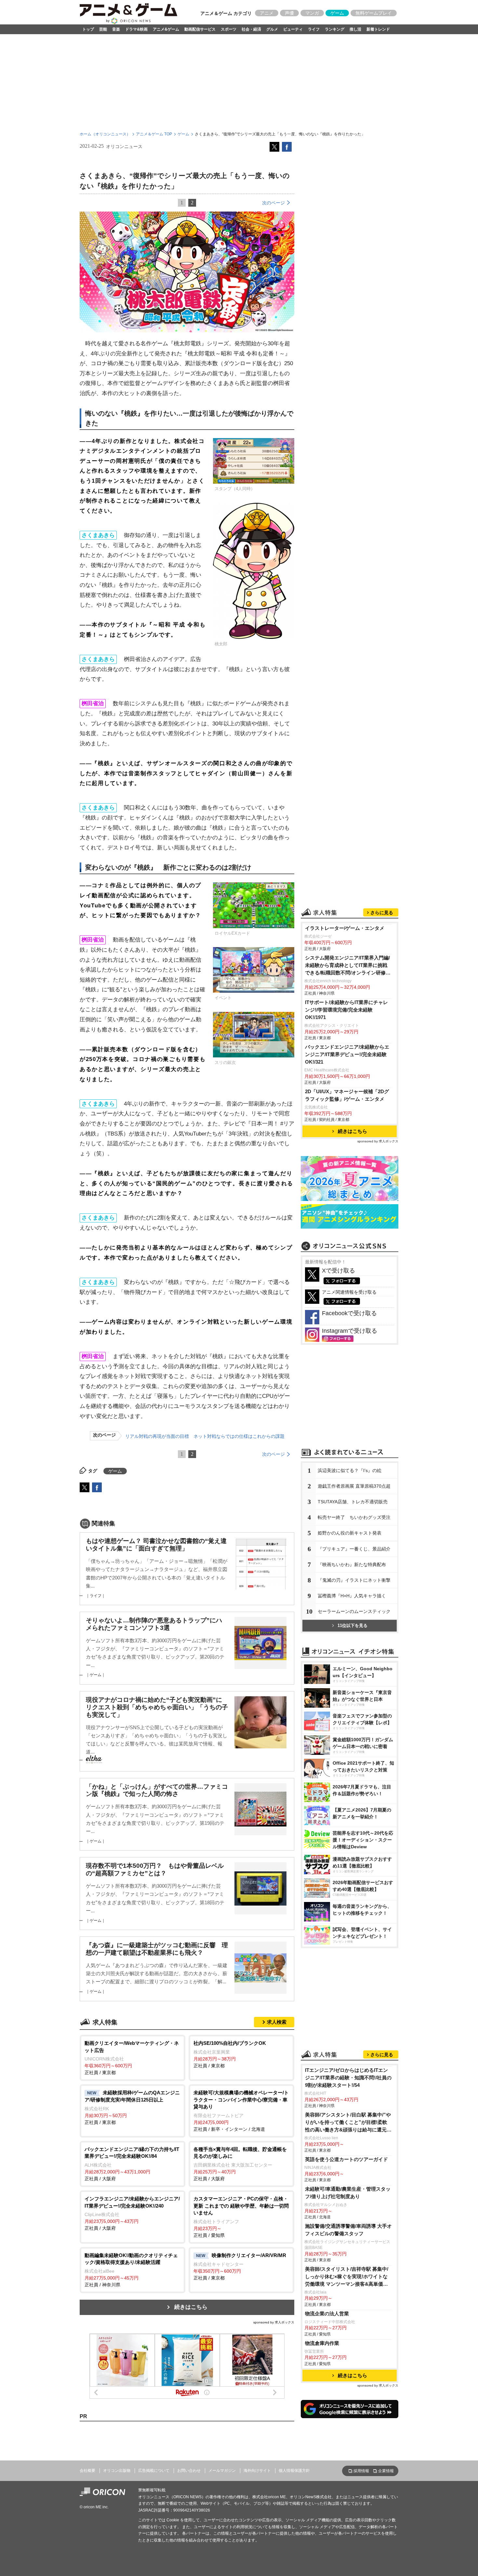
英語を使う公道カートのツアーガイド (346, 2159)
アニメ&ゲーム (166, 29)
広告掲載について (154, 2471)
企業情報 (386, 2471)
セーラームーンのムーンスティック (354, 1611)
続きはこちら (191, 2307)
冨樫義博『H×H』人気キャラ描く (352, 1596)
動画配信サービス (200, 29)
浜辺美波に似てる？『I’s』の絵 (350, 1470)
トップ (88, 29)
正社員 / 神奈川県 (131, 2270)
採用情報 (361, 2471)
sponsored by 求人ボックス (274, 2322)
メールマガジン (222, 2471)
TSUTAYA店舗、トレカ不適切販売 (353, 1502)
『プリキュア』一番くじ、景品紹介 (354, 1549)
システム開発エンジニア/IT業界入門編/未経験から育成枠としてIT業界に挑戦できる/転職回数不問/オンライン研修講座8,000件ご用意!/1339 (348, 966)
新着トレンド (378, 29)
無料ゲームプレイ (374, 13)
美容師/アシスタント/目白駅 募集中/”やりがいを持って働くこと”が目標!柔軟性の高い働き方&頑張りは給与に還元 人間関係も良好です (348, 2123)
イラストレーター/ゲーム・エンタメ (345, 928)
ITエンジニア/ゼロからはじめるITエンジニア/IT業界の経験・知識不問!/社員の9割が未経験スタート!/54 (348, 2078)
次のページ (273, 203)
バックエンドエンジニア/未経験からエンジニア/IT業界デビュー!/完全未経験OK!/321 (347, 1054)
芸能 (103, 29)
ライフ (314, 29)
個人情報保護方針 (294, 2471)
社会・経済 (251, 29)
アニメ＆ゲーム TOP (154, 134)
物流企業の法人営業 (327, 2314)
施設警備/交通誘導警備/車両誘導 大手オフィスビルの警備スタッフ (348, 2230)
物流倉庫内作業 (322, 2343)
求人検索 (277, 2022)
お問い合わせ (189, 2471)
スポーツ (229, 29)
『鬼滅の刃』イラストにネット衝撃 (354, 1580)
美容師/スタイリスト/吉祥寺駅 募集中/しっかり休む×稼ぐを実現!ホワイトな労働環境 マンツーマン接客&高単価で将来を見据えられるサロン (347, 2277)
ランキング (335, 29)
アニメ (267, 13)
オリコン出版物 (117, 2471)
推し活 (355, 29)
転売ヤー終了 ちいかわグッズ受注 (354, 1517)
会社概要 (87, 2471)
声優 (289, 13)
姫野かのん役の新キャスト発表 (350, 1533)
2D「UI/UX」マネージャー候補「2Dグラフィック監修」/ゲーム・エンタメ (347, 1095)
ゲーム (337, 13)
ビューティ (293, 29)
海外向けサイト (257, 2471)
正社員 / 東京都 (132, 2058)
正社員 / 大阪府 (132, 2164)
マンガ (312, 13)
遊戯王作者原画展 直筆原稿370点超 (354, 1486)
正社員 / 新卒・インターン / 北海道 (241, 2111)
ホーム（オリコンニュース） (105, 134)
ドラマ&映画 (136, 29)
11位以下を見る (352, 1625)
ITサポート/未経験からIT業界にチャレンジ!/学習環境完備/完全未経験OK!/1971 (346, 1010)
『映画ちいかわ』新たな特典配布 (352, 1564)
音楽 (116, 29)
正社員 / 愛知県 (241, 2217)
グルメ (272, 29)
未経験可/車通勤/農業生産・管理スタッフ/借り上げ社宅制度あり (348, 2193)
